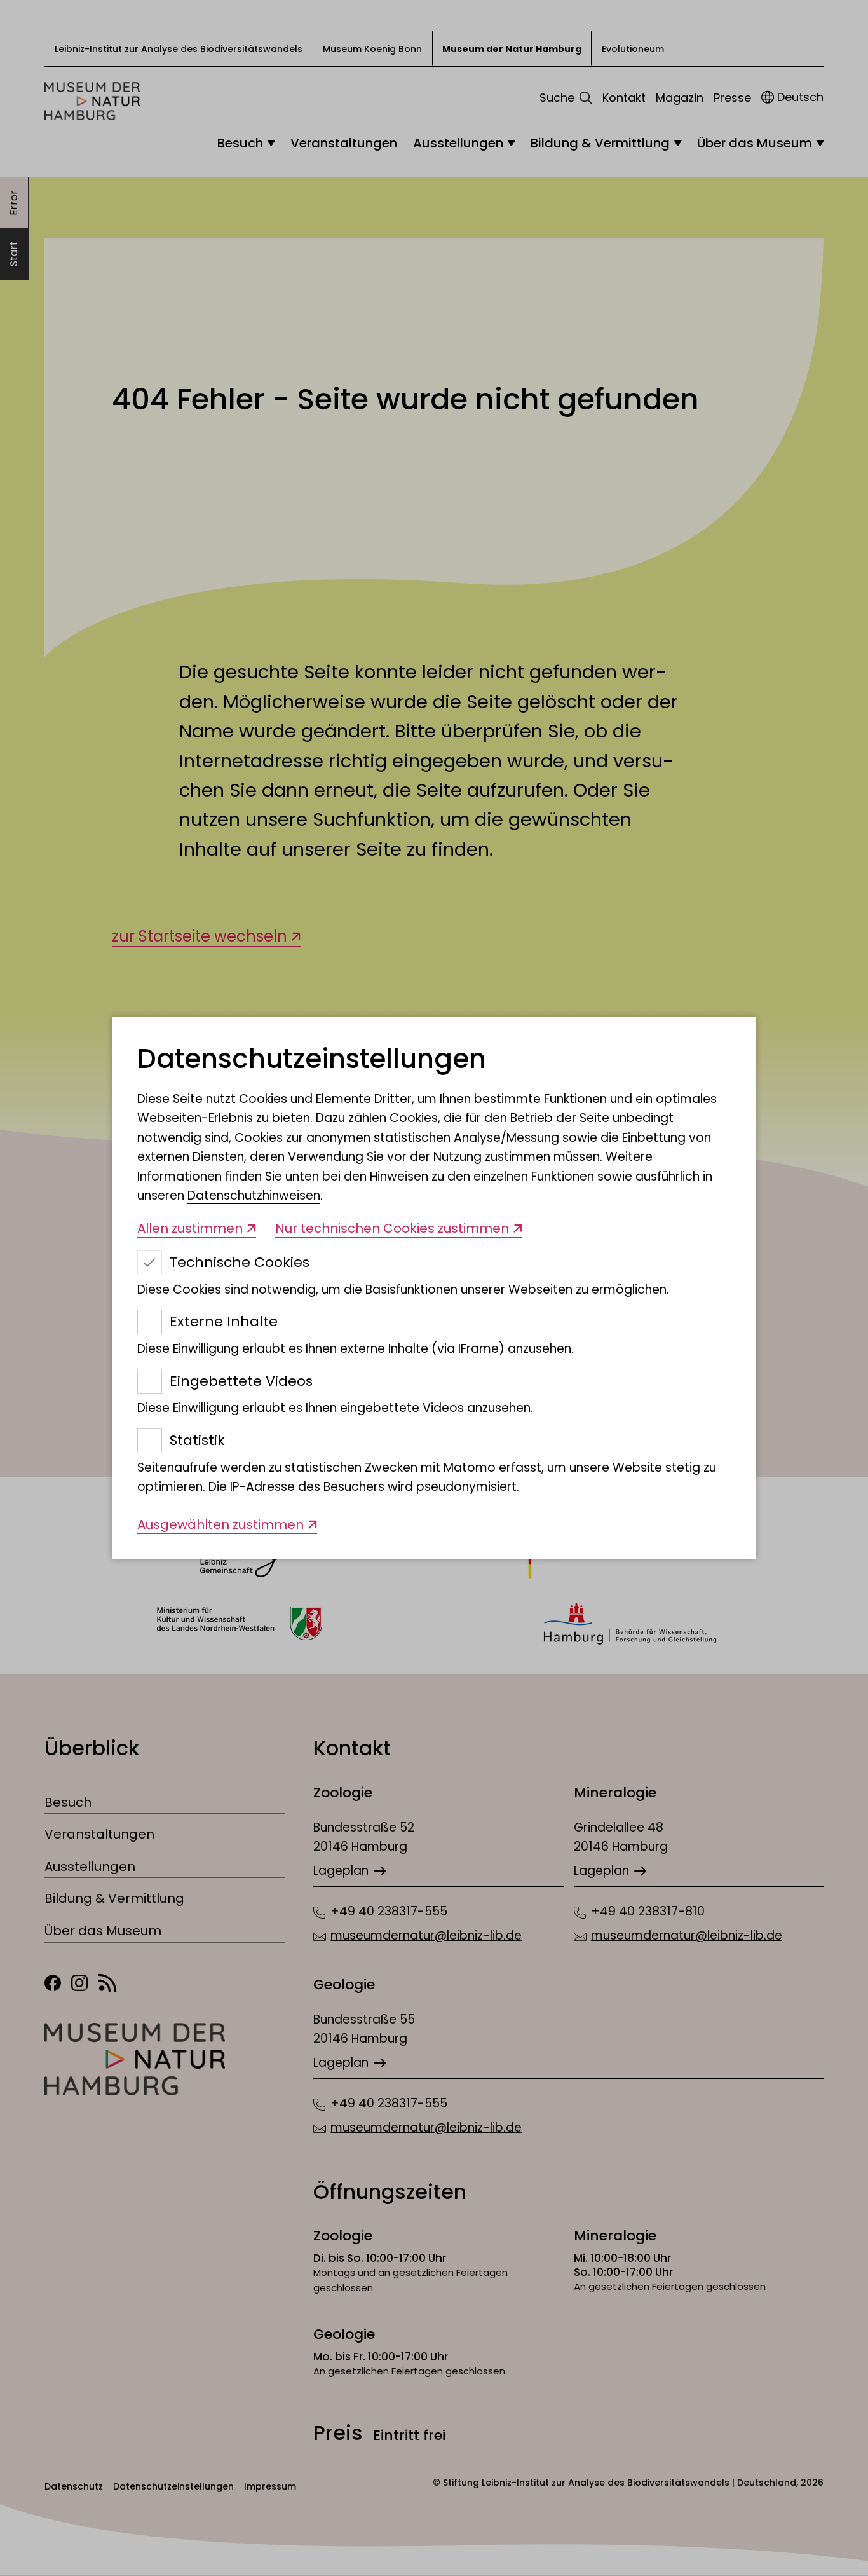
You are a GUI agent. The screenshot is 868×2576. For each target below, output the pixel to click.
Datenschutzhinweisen (254, 1196)
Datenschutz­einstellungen (312, 1059)
